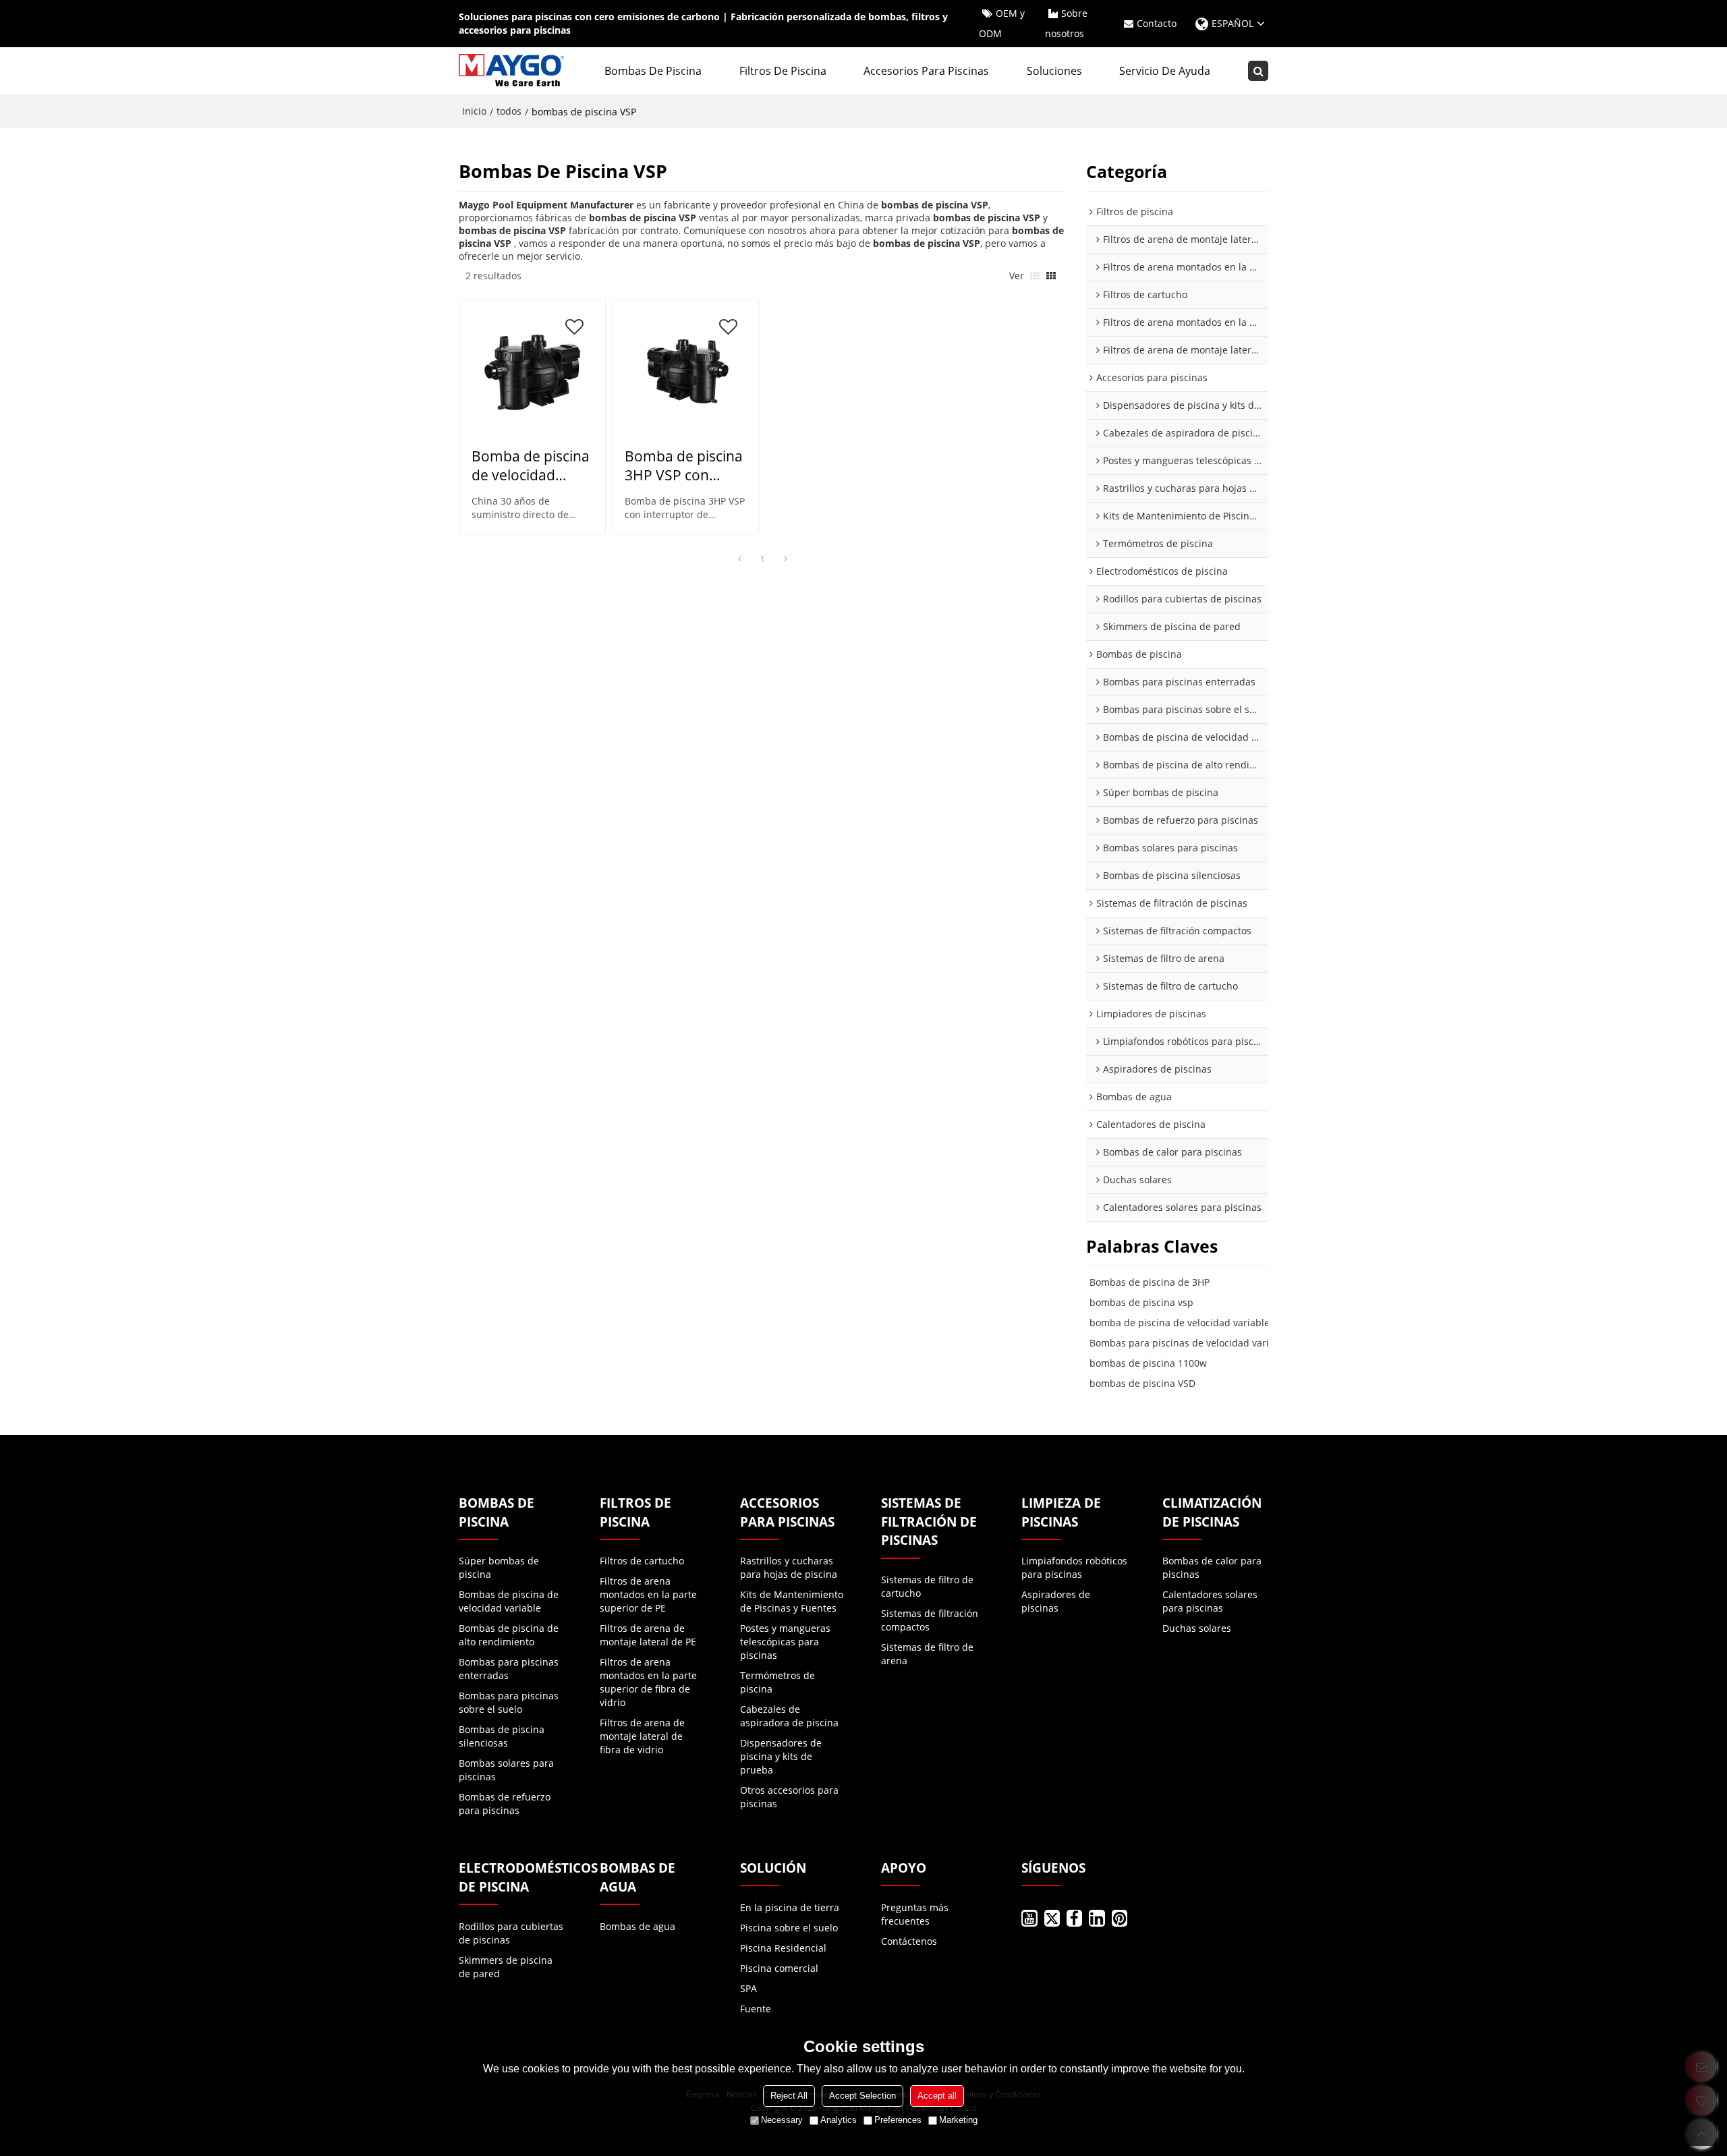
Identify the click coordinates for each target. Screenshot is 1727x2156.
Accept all (937, 2096)
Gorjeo (1052, 1918)
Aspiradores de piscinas (1056, 1601)
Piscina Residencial (783, 1948)
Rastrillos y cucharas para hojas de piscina (789, 1567)
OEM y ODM (1002, 23)
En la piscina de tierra (790, 1907)
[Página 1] (739, 559)
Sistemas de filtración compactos (930, 1620)
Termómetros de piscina (777, 1682)
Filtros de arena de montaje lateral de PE (648, 1635)
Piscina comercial (779, 1968)
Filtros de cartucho (642, 1561)
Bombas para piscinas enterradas (509, 1669)
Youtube (1029, 1918)
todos (509, 111)
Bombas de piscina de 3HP (1150, 1282)
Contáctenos (909, 1941)
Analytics (839, 2120)
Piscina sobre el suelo (789, 1928)
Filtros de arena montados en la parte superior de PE (648, 1594)
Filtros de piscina (783, 71)
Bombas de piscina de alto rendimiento (509, 1635)
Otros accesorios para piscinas (789, 1797)
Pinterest (1120, 1918)
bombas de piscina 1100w (1148, 1363)
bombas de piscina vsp (1141, 1302)
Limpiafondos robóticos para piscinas (1074, 1567)
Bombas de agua (638, 1926)
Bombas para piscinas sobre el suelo (509, 1702)
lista (1035, 276)
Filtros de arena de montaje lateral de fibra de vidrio (642, 1736)
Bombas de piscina (653, 71)
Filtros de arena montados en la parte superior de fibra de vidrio (648, 1682)
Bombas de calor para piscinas (1212, 1567)
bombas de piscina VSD (1142, 1383)
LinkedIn (1097, 1918)
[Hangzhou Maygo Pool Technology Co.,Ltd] (513, 71)
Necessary (782, 2120)
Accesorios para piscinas (926, 71)
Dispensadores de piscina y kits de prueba (781, 1756)
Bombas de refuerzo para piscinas (505, 1804)
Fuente (756, 2009)
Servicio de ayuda (1165, 71)
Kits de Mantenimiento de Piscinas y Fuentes (792, 1601)
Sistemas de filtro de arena (927, 1654)
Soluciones (1054, 71)
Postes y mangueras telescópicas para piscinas (785, 1642)
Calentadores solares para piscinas (1210, 1601)
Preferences (898, 2120)
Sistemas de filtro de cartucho (927, 1586)
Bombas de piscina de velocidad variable (509, 1601)
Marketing (958, 2120)
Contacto (1157, 23)
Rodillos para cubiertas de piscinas (511, 1933)
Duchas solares (1197, 1628)
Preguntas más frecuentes (915, 1914)
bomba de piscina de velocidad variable (1180, 1323)
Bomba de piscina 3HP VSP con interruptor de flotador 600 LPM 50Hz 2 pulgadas (684, 465)
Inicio (474, 111)
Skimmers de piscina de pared (506, 1967)
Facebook (1074, 1918)
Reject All (789, 2096)
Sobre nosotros (1066, 23)
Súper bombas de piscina (499, 1567)
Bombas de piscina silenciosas (502, 1736)
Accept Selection (862, 2096)
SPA (748, 1988)
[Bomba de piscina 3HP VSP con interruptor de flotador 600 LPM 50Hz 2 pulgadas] (685, 372)
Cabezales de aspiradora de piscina (789, 1716)
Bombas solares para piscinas (506, 1770)
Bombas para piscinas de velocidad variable (1189, 1343)
